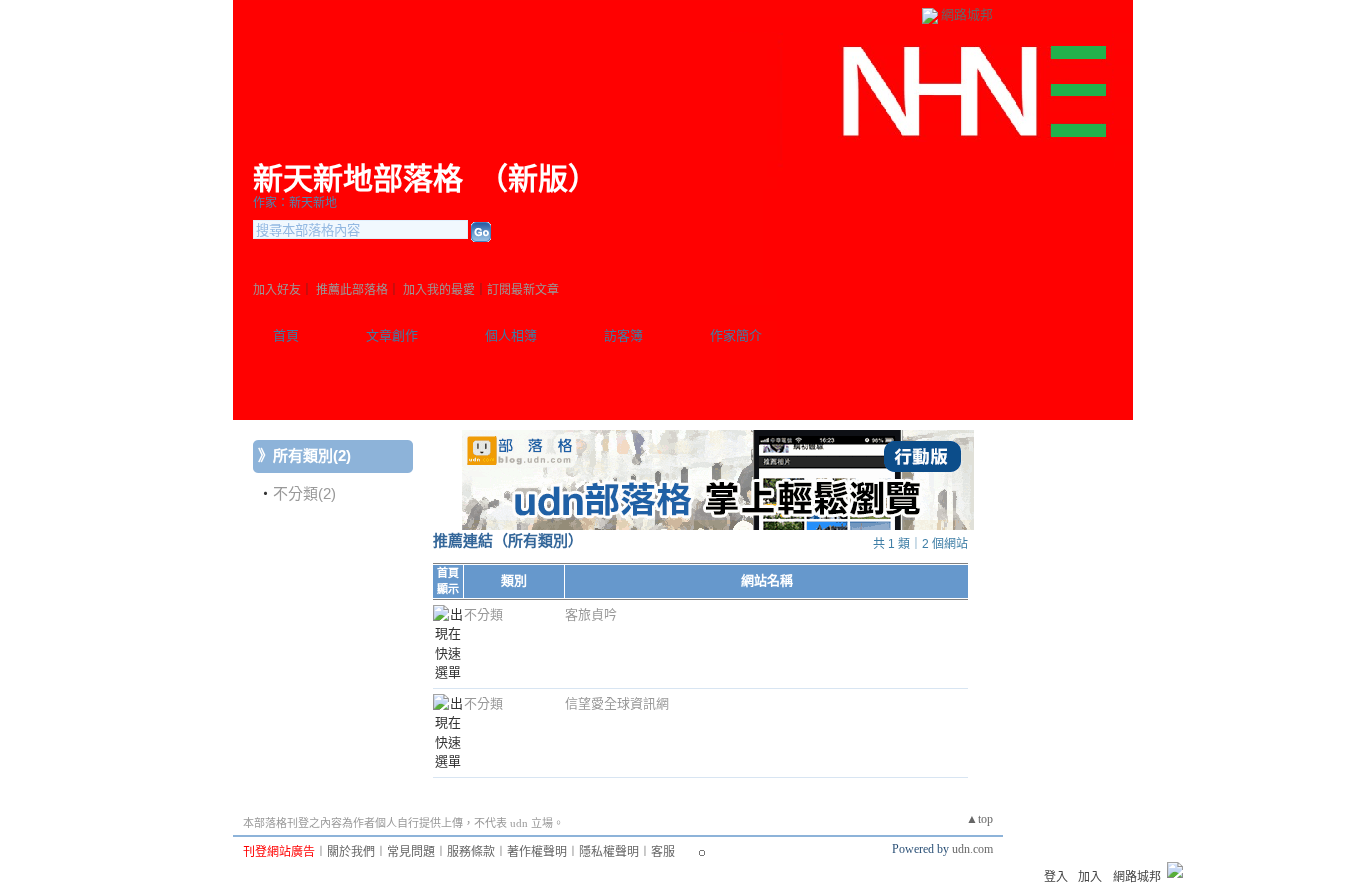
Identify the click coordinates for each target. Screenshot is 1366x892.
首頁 (286, 335)
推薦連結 (463, 540)
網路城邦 (967, 14)
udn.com (972, 849)
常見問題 (411, 852)
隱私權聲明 (609, 852)
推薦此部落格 (352, 290)
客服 (663, 852)
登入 (1056, 877)
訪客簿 (623, 335)
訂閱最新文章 (523, 290)
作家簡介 (736, 335)
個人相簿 (511, 335)
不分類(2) (304, 493)
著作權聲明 (537, 852)
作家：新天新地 (295, 203)
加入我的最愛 (439, 290)
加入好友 (277, 290)
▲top (979, 819)
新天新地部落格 (358, 178)
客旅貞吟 (591, 614)
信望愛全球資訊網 (617, 703)
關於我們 (351, 852)
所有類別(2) (312, 455)
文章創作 (392, 335)
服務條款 (471, 852)
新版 (538, 178)
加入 (1090, 877)
